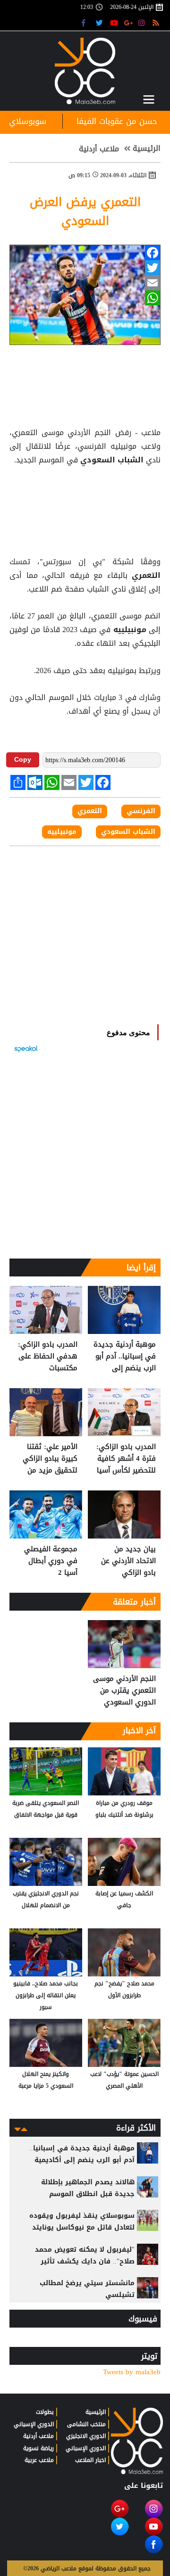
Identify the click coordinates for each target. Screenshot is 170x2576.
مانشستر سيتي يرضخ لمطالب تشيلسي (87, 2289)
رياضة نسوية (38, 2448)
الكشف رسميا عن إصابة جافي (124, 1899)
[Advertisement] (85, 491)
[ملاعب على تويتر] (100, 22)
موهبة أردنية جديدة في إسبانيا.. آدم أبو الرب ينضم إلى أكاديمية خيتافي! (125, 1356)
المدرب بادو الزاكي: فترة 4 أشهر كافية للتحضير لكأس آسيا (126, 1459)
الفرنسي (141, 811)
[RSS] (157, 22)
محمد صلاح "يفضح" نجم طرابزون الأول (124, 1989)
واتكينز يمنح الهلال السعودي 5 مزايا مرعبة (46, 2080)
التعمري (144, 576)
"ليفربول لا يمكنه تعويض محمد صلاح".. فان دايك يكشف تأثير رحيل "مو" (85, 2261)
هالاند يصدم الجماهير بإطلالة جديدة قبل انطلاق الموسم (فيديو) (88, 2194)
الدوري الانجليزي (86, 2436)
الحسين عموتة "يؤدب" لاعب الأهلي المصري (124, 2080)
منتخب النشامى (86, 2424)
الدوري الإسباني (86, 2448)
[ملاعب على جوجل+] (129, 22)
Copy (23, 759)
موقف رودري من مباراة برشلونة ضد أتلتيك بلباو (124, 1809)
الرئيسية (147, 148)
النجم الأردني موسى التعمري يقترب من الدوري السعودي (124, 1691)
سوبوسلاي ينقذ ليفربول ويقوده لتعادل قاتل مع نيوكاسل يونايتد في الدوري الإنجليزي (82, 2227)
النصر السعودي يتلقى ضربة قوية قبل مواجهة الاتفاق (46, 1809)
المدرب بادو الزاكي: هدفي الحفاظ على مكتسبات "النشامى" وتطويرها (48, 1356)
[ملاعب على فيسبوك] (86, 22)
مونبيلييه (130, 630)
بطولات (45, 2412)
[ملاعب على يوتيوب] (115, 22)
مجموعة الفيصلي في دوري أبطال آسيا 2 (51, 1561)
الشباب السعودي (112, 460)
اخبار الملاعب (90, 2460)
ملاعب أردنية (99, 149)
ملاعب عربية (39, 2460)
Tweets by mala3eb (132, 2372)
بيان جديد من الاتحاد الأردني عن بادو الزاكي (128, 1561)
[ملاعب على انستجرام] (143, 22)
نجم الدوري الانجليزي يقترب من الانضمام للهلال (46, 1899)
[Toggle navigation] (149, 99)
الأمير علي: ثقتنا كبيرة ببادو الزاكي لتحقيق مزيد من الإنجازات (50, 1459)
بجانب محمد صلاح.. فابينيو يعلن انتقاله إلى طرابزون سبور (46, 1995)
